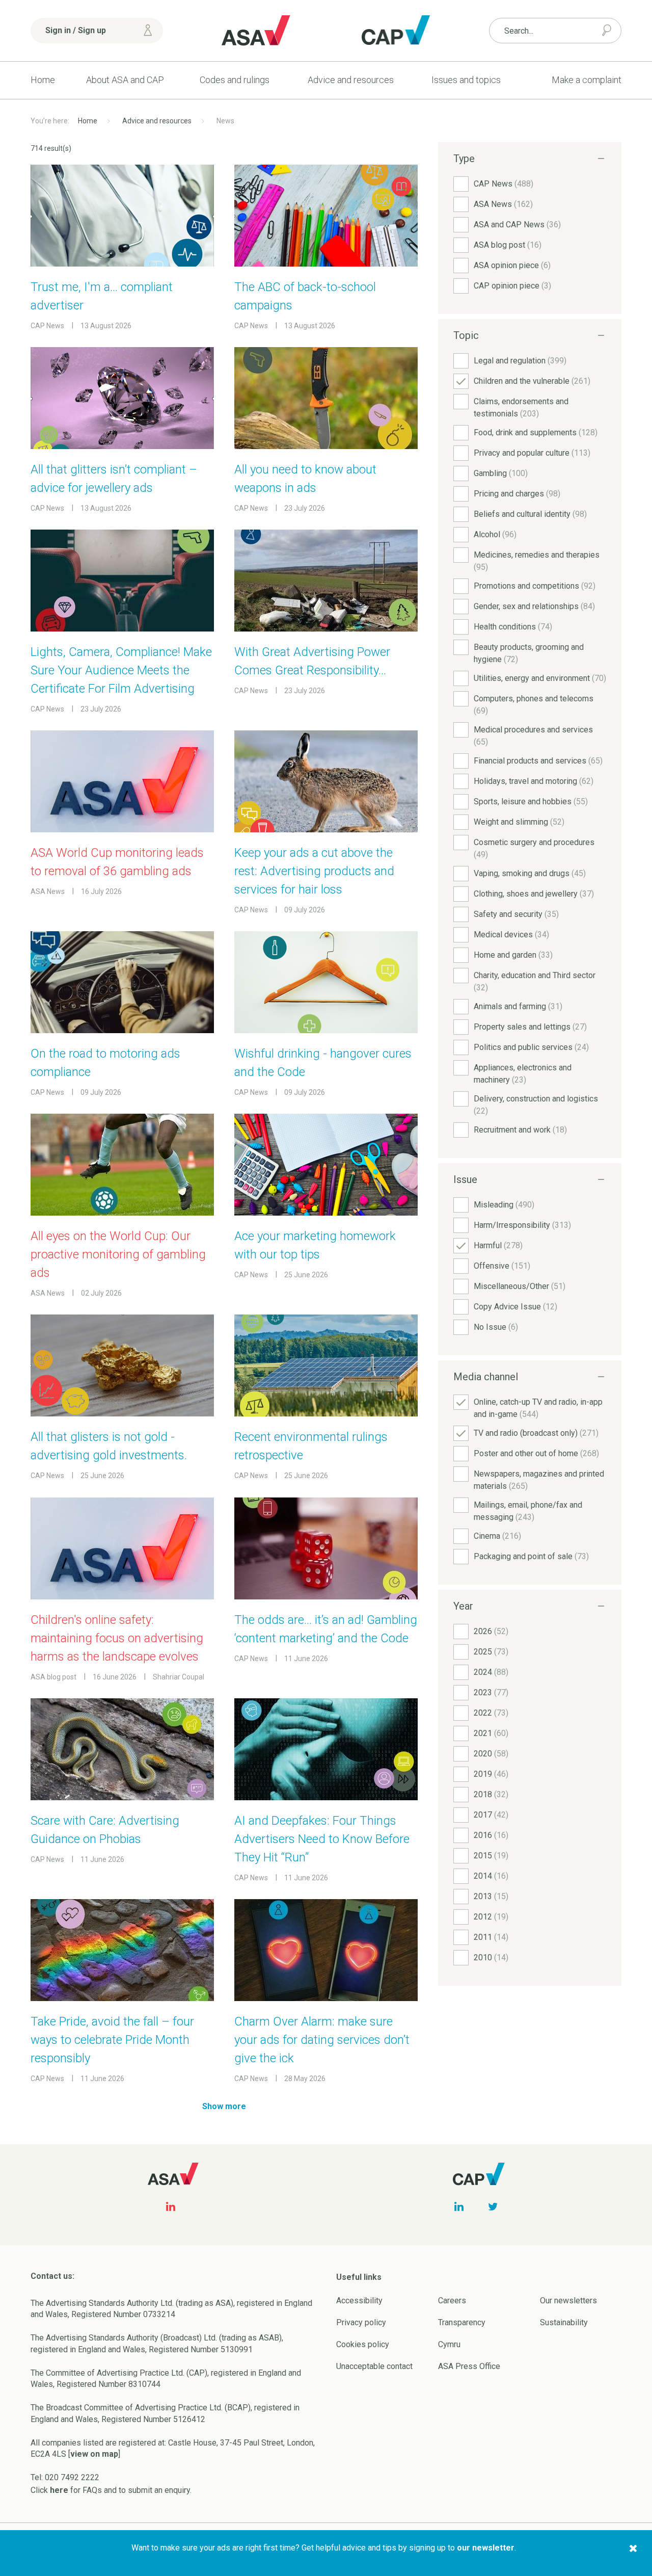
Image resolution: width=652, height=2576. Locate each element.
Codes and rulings (235, 80)
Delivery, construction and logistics (536, 1105)
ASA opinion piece (512, 265)
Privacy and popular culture (532, 453)
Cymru (449, 2344)
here (59, 2490)
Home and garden (513, 955)
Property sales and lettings (530, 1027)
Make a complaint (587, 80)
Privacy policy (361, 2322)
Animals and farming (518, 1006)
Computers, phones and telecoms (534, 705)
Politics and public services (531, 1047)
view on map (94, 2454)
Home (43, 80)
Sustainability (564, 2322)
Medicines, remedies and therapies (537, 561)
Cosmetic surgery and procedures (534, 848)
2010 (491, 1957)
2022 (491, 1713)
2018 (491, 1794)
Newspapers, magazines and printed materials (539, 1480)
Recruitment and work (520, 1130)
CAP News (504, 184)
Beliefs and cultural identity (530, 514)
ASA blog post (508, 245)
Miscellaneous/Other (520, 1286)
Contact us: (52, 2276)
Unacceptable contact (374, 2366)
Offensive (502, 1266)
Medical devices (511, 935)
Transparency (462, 2322)
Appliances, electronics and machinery (523, 1074)
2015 (491, 1856)
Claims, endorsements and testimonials (521, 408)
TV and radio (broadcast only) (536, 1433)
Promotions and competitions (535, 586)
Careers (452, 2301)
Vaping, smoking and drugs (530, 873)
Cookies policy (363, 2344)
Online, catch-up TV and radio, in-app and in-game (538, 1408)
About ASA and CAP (125, 80)
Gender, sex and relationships (534, 606)
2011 (491, 1937)
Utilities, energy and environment (540, 678)
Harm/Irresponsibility (522, 1225)
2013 (491, 1896)
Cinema (497, 1536)
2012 (491, 1917)
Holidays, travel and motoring (534, 781)
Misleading (504, 1205)
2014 (491, 1876)
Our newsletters (568, 2301)
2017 (491, 1815)
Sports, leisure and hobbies (531, 801)
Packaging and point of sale (531, 1556)
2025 (491, 1652)
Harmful (498, 1245)
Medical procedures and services (533, 736)
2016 (491, 1835)
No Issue (496, 1327)
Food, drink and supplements (536, 432)
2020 (491, 1754)
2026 (491, 1631)
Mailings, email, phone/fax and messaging (528, 1511)
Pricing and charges (517, 494)
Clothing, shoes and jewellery (534, 894)
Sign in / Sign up (76, 30)
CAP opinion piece (512, 286)
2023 (491, 1692)
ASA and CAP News (517, 225)
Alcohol (495, 534)
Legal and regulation (520, 361)
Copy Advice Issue (515, 1307)
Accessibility (359, 2301)
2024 (491, 1672)
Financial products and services (538, 761)
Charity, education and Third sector (535, 981)
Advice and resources (351, 80)
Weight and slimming (519, 822)
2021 (491, 1733)
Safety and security (516, 914)
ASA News (503, 204)
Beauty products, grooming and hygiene (529, 653)
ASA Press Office (469, 2366)
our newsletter (486, 2548)
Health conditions (513, 627)
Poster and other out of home (536, 1453)
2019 (491, 1774)
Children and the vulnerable (532, 381)
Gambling (501, 473)
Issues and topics (466, 80)
